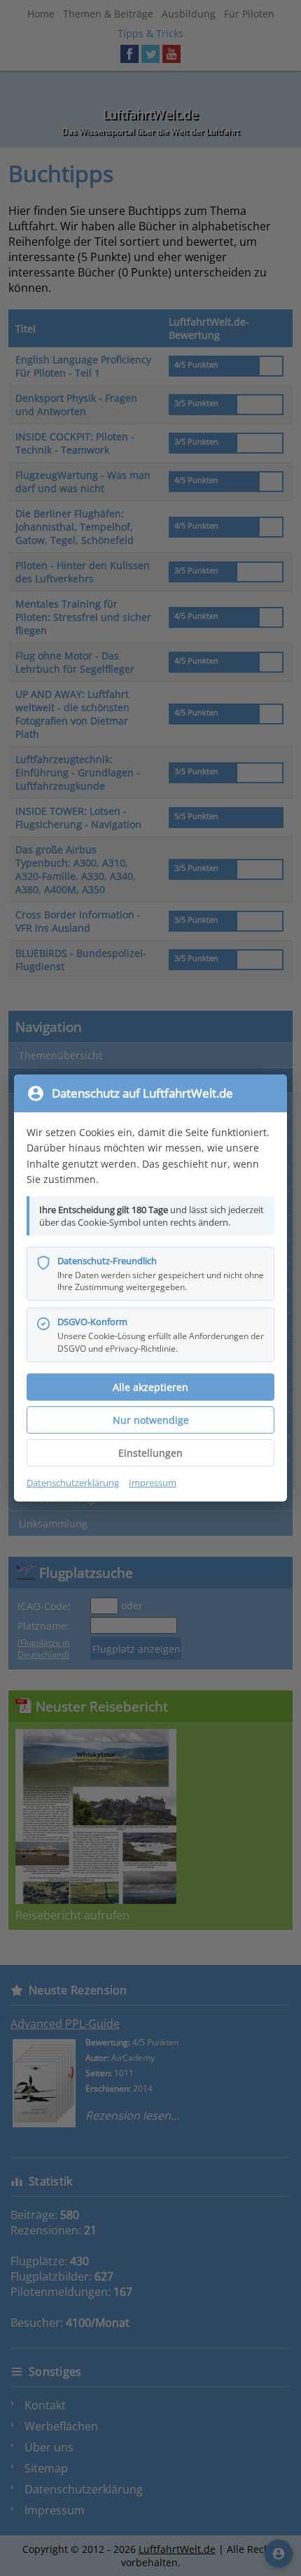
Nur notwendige (151, 1420)
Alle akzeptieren (150, 1387)
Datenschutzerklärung (73, 1483)
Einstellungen (150, 1453)
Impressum (153, 1483)
